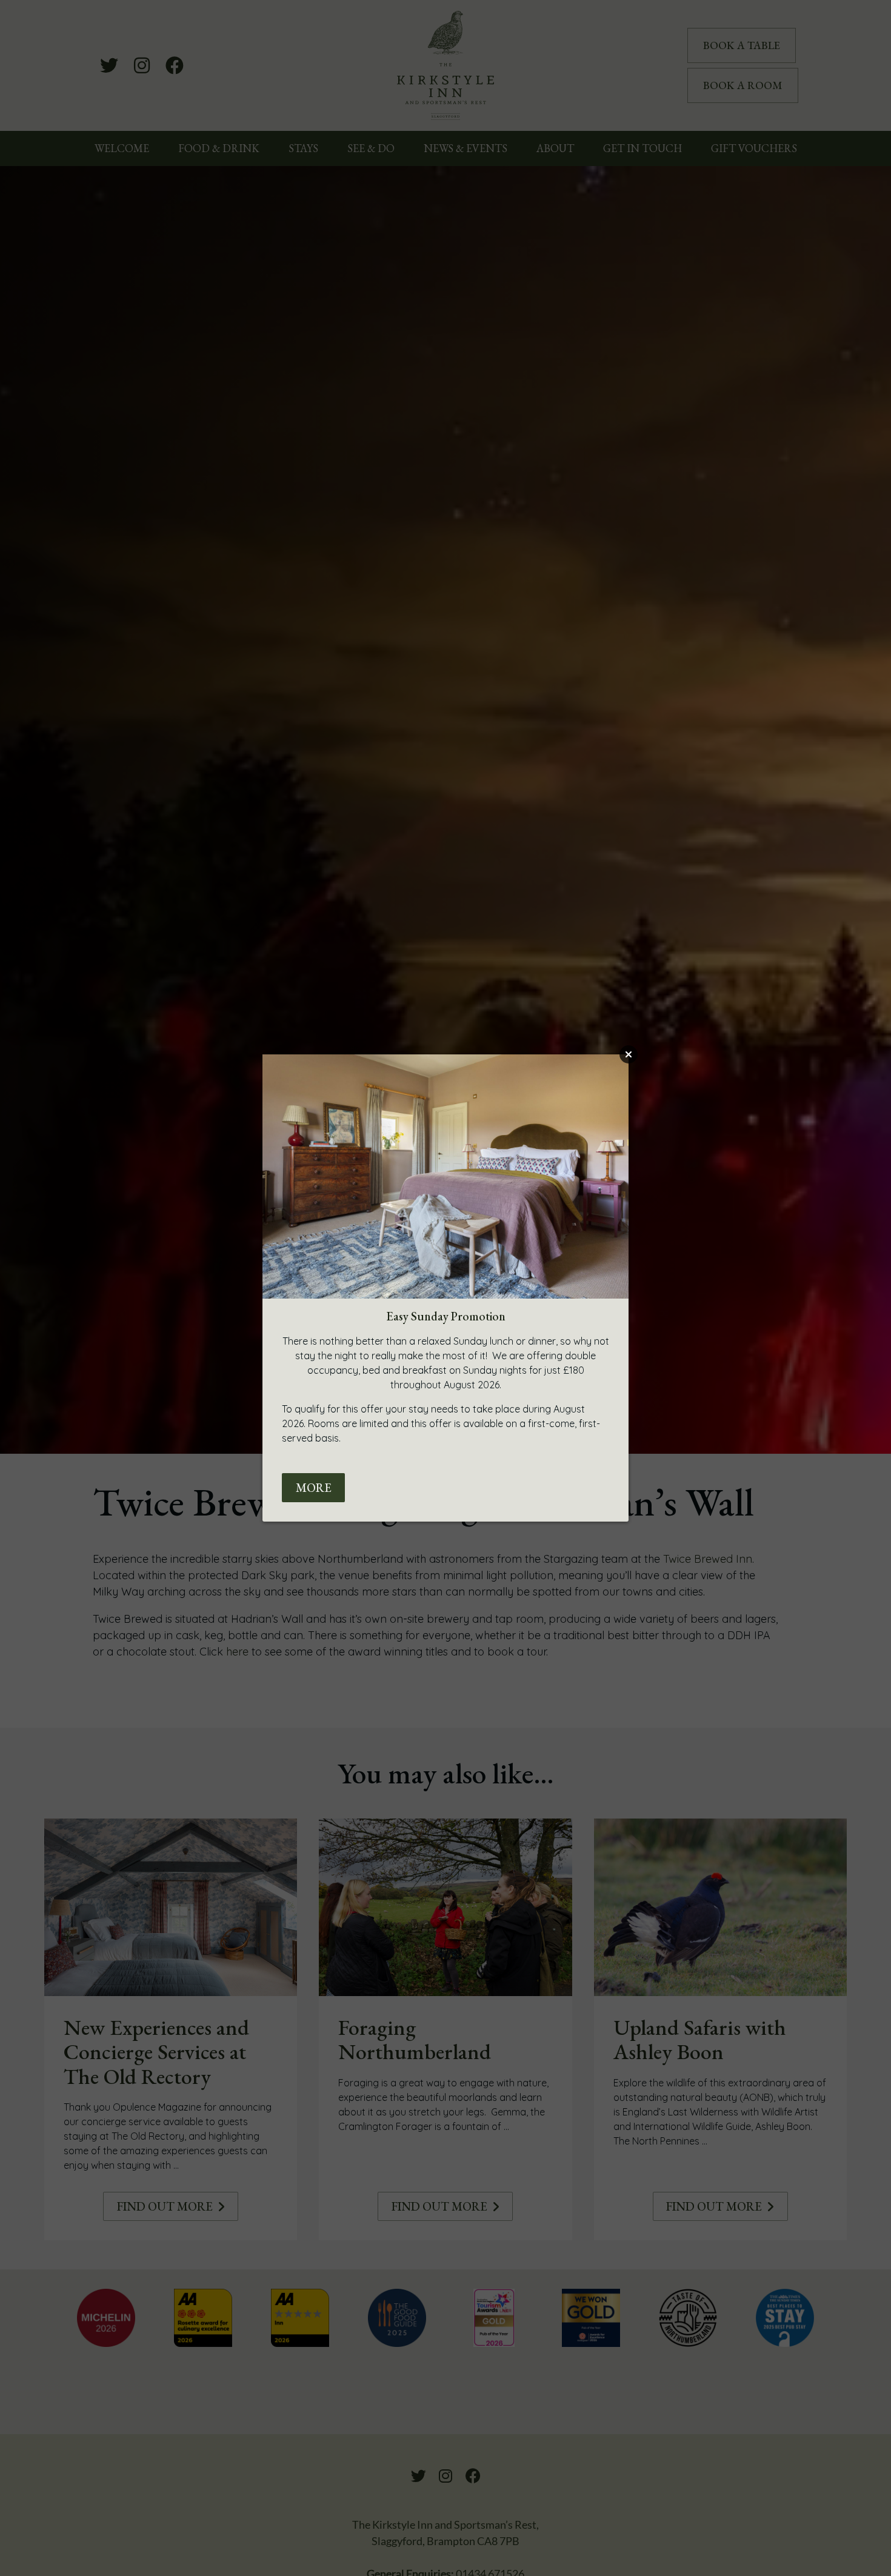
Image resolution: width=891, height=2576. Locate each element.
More (314, 1488)
